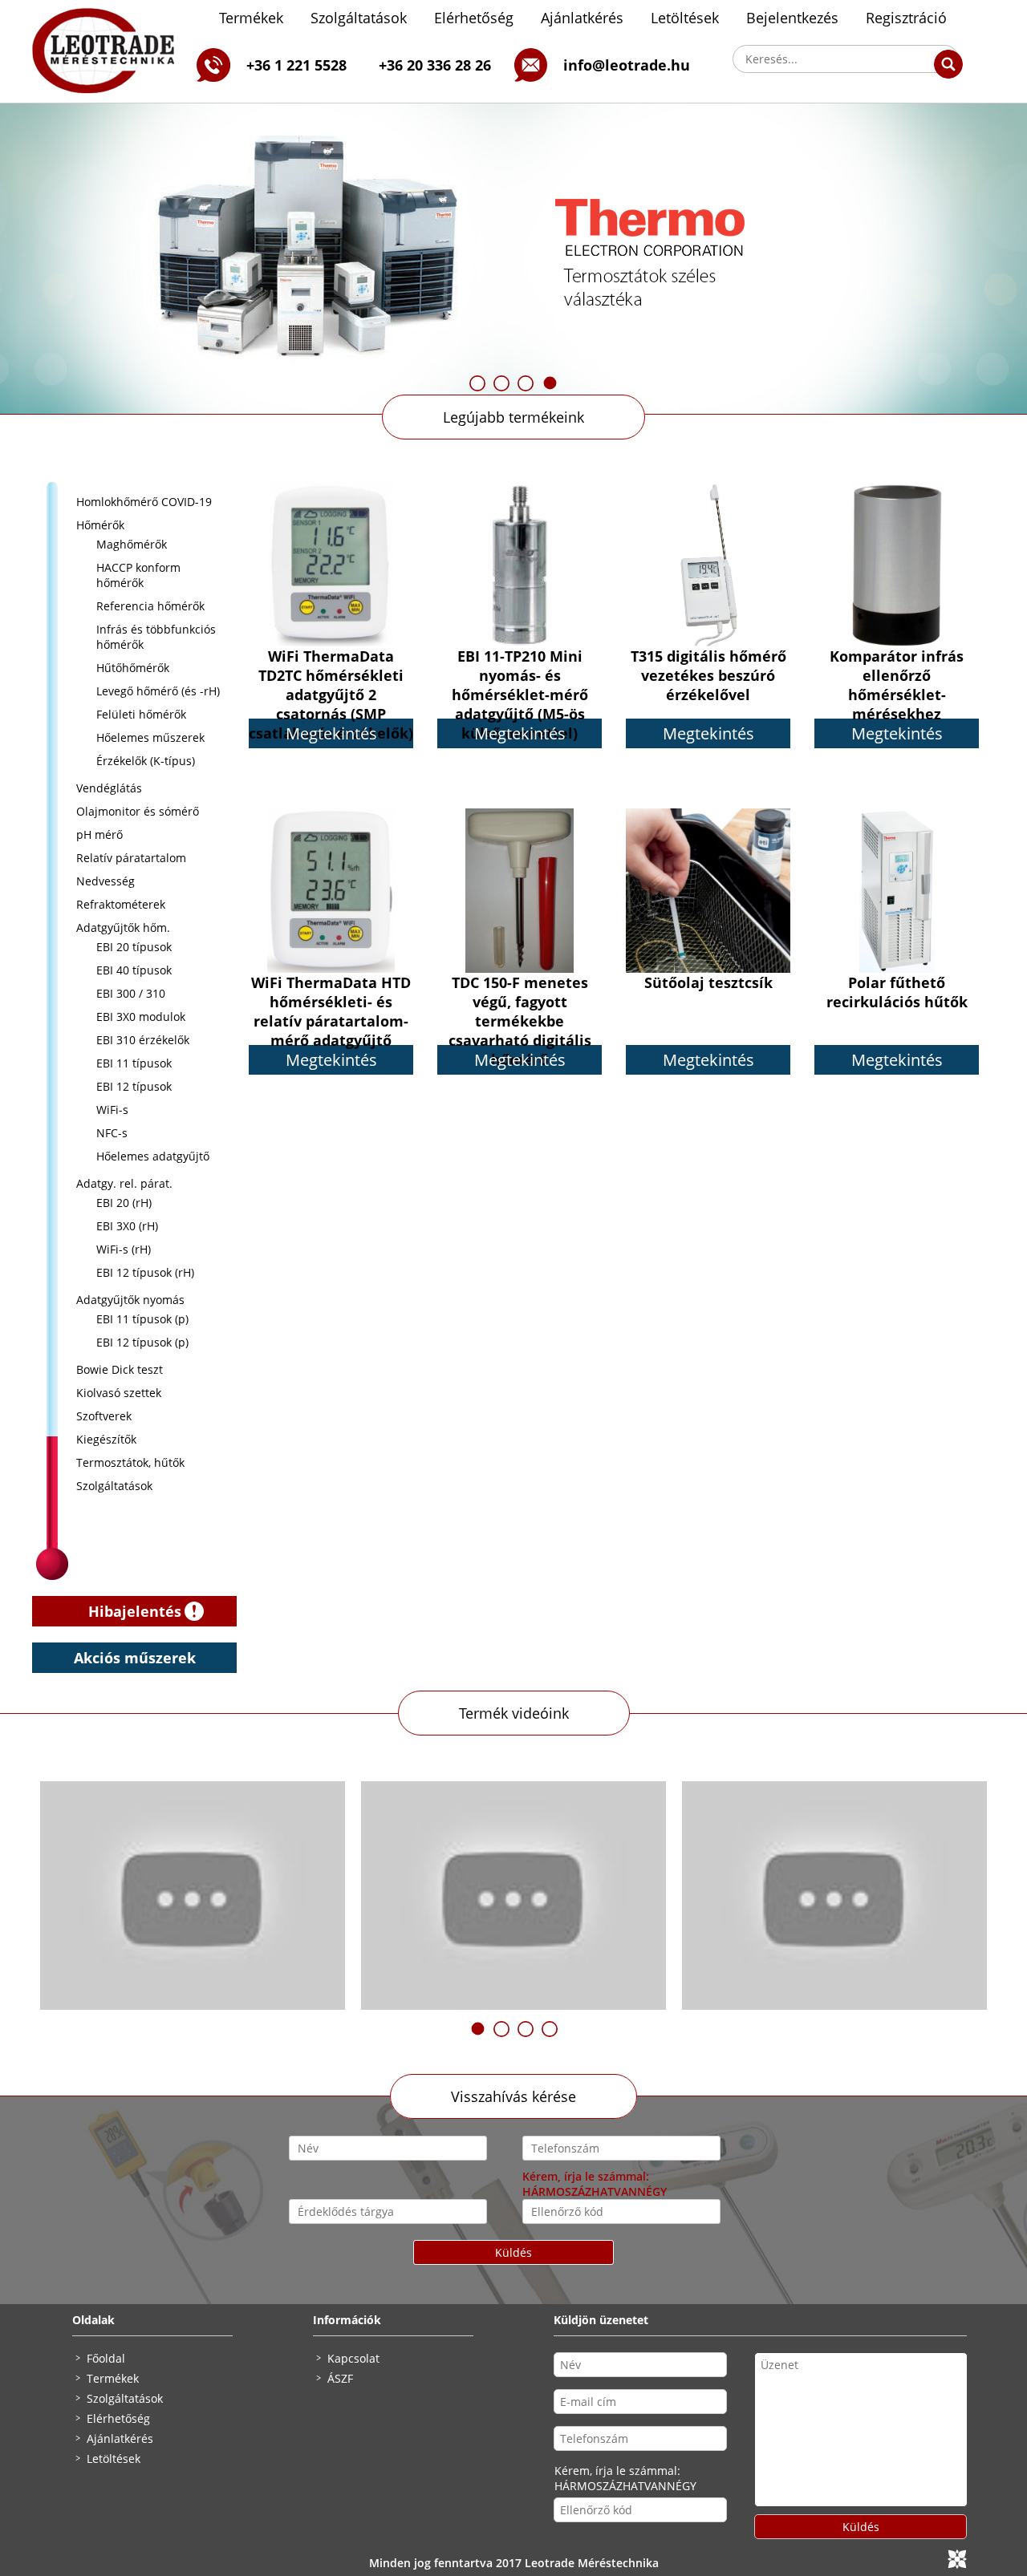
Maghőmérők (132, 544)
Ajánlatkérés (582, 18)
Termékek (251, 18)
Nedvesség (106, 881)
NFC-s (112, 1133)
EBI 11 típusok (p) (142, 1319)
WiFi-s (112, 1110)
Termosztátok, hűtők (130, 1462)
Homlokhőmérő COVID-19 (144, 502)
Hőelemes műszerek (150, 737)
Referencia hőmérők (150, 606)
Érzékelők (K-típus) (146, 761)
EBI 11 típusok (134, 1063)
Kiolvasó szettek (119, 1393)
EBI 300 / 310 (131, 993)
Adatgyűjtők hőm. (123, 928)
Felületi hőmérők (141, 714)
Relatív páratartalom (131, 858)
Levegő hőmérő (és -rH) (158, 691)
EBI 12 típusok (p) (142, 1342)
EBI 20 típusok (134, 947)
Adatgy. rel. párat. (124, 1183)
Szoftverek (104, 1416)
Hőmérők (100, 525)
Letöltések (685, 18)
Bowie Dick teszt (120, 1369)
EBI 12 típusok (134, 1086)
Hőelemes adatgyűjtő (153, 1156)
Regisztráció (906, 18)
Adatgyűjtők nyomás (130, 1300)
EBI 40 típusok (134, 970)
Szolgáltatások (359, 18)
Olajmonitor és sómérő (138, 811)
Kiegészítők (106, 1439)
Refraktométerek (121, 904)
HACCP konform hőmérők (138, 575)
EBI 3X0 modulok (141, 1017)
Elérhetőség (474, 18)
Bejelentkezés (792, 18)
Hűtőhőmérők (133, 668)
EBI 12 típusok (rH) (145, 1272)
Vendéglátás (109, 788)
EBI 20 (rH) (124, 1203)
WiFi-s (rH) (124, 1249)
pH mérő (99, 834)
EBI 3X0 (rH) (127, 1226)
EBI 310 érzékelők (143, 1040)
